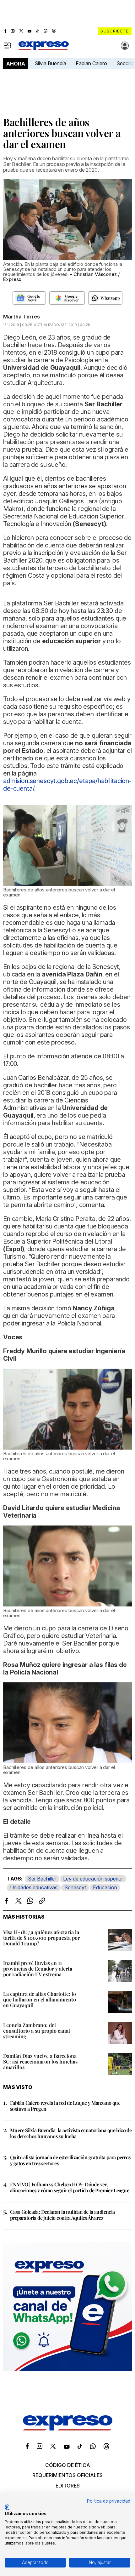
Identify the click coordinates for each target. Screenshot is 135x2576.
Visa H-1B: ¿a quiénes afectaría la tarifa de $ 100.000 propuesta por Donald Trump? (41, 1938)
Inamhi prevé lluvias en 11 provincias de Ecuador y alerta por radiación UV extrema (38, 1969)
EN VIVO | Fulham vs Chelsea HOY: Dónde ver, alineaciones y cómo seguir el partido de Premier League (70, 2187)
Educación (105, 1887)
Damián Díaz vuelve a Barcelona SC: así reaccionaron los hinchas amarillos (40, 2061)
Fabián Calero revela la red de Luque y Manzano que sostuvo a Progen (65, 2106)
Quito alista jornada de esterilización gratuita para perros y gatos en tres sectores (70, 2160)
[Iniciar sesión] (125, 46)
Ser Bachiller (42, 1879)
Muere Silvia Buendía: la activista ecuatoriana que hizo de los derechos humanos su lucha (71, 2133)
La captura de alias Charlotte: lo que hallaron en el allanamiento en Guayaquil (40, 1999)
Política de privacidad (109, 2501)
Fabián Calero (91, 63)
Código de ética (68, 2465)
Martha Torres (22, 317)
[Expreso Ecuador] (68, 2429)
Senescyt (75, 1887)
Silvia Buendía (50, 63)
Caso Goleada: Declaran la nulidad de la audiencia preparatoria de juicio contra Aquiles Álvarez (62, 2215)
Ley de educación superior (93, 1879)
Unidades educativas (34, 1887)
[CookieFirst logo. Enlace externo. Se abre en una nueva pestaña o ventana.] (7, 2507)
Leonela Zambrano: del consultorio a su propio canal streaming (37, 2031)
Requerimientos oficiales (67, 2475)
